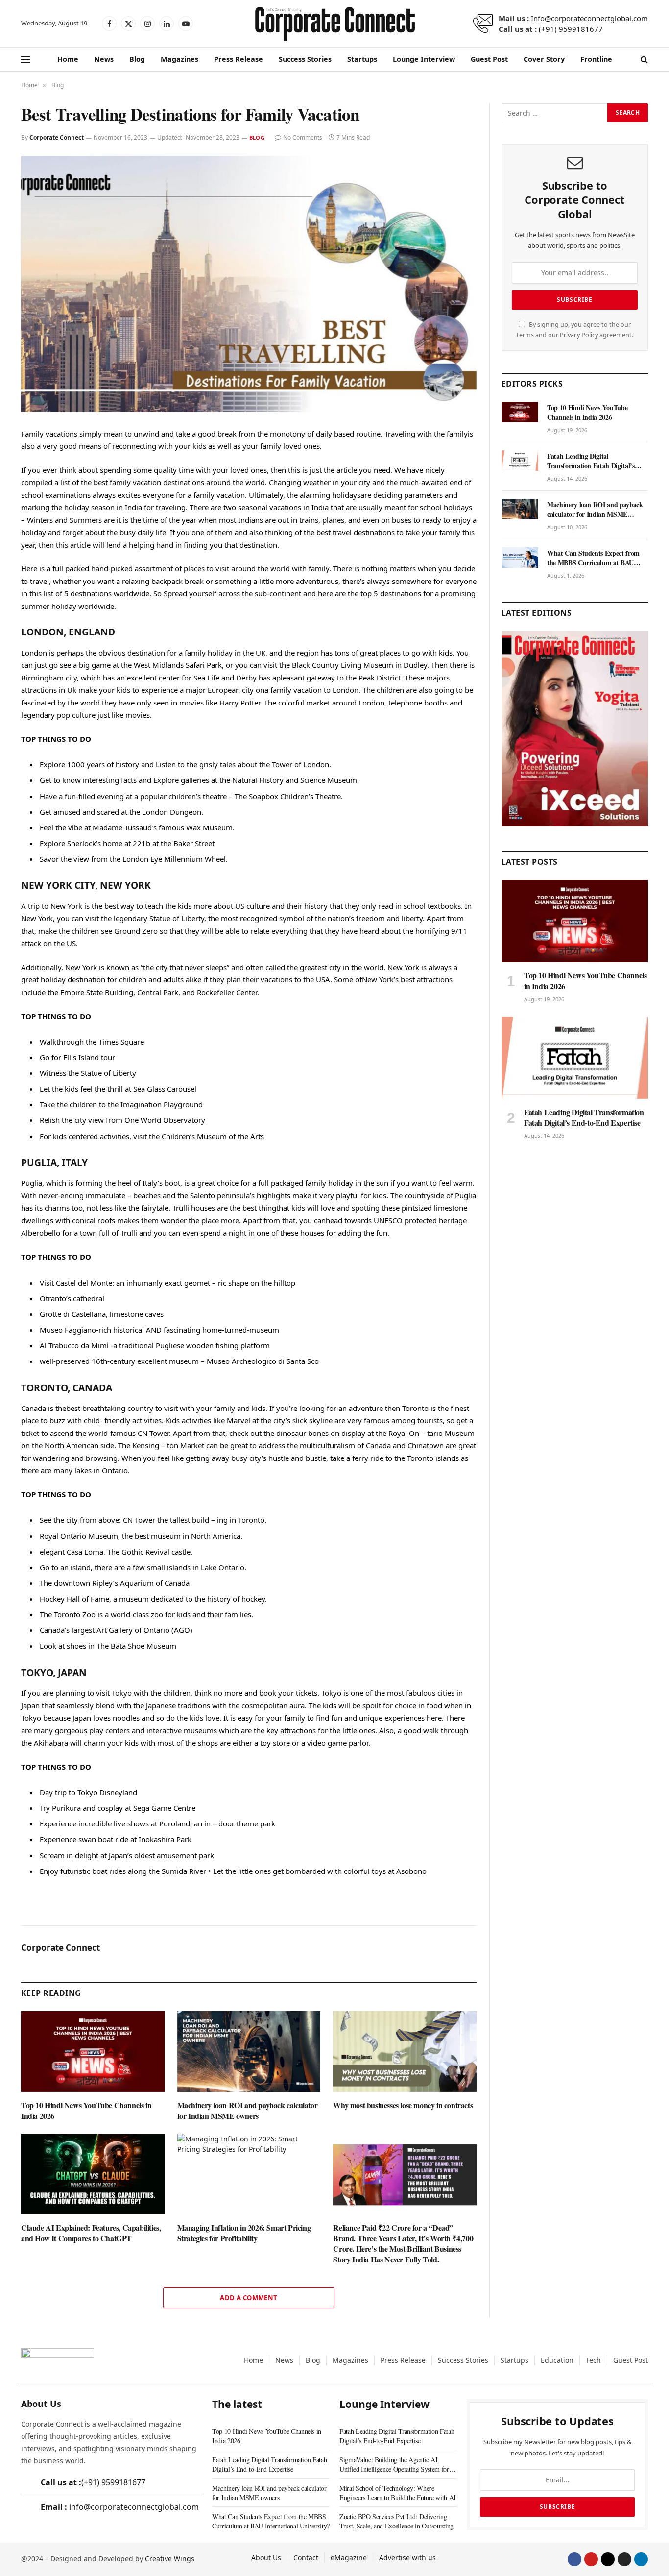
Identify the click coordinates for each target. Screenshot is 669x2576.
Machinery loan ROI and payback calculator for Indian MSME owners (248, 2111)
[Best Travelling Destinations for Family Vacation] (249, 284)
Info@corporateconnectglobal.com (589, 18)
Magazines (179, 59)
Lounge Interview (424, 59)
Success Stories (305, 59)
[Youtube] (591, 2559)
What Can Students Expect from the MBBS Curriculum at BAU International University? (593, 558)
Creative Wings (170, 2559)
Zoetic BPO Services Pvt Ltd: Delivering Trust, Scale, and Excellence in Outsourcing (396, 2521)
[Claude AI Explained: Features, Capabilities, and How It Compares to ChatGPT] (93, 2174)
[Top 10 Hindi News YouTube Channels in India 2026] (93, 2052)
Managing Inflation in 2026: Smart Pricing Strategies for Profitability (244, 2233)
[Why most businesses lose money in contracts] (405, 2052)
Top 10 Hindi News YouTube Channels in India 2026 (86, 2111)
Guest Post (489, 59)
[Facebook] (574, 2559)
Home (68, 59)
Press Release (239, 59)
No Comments (303, 137)
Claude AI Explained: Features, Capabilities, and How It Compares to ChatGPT (91, 2233)
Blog (137, 59)
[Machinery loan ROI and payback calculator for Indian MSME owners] (249, 2052)
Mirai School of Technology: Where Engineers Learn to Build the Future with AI (398, 2493)
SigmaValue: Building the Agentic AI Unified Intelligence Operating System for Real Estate (394, 2464)
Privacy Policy (579, 335)
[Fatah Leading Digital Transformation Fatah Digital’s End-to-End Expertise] (520, 461)
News (104, 59)
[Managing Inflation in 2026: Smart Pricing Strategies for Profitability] (249, 2174)
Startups (362, 59)
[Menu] (25, 60)
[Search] (643, 60)
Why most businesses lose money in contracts (403, 2105)
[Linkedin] (641, 2559)
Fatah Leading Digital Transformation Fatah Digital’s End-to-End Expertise (591, 461)
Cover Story (544, 59)
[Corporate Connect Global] (334, 24)
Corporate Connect (57, 137)
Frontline (596, 59)
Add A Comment (249, 2298)
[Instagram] (624, 2559)
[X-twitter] (608, 2559)
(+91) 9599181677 (571, 29)
